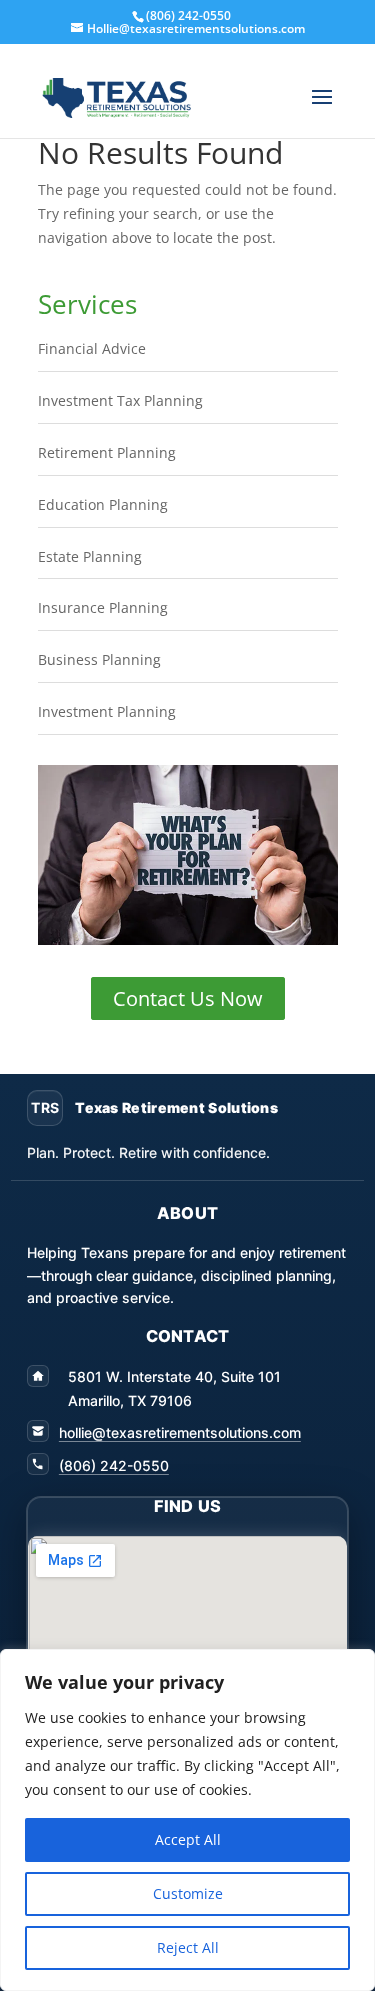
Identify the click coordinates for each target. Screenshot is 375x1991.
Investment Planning (107, 711)
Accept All (188, 1839)
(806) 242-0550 (114, 1465)
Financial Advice (92, 348)
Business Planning (99, 659)
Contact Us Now (188, 998)
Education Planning (103, 504)
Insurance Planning (103, 607)
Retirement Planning (107, 452)
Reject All (188, 1947)
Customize (188, 1893)
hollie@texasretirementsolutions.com (180, 1432)
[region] (187, 1820)
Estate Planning (90, 556)
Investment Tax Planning (120, 400)
